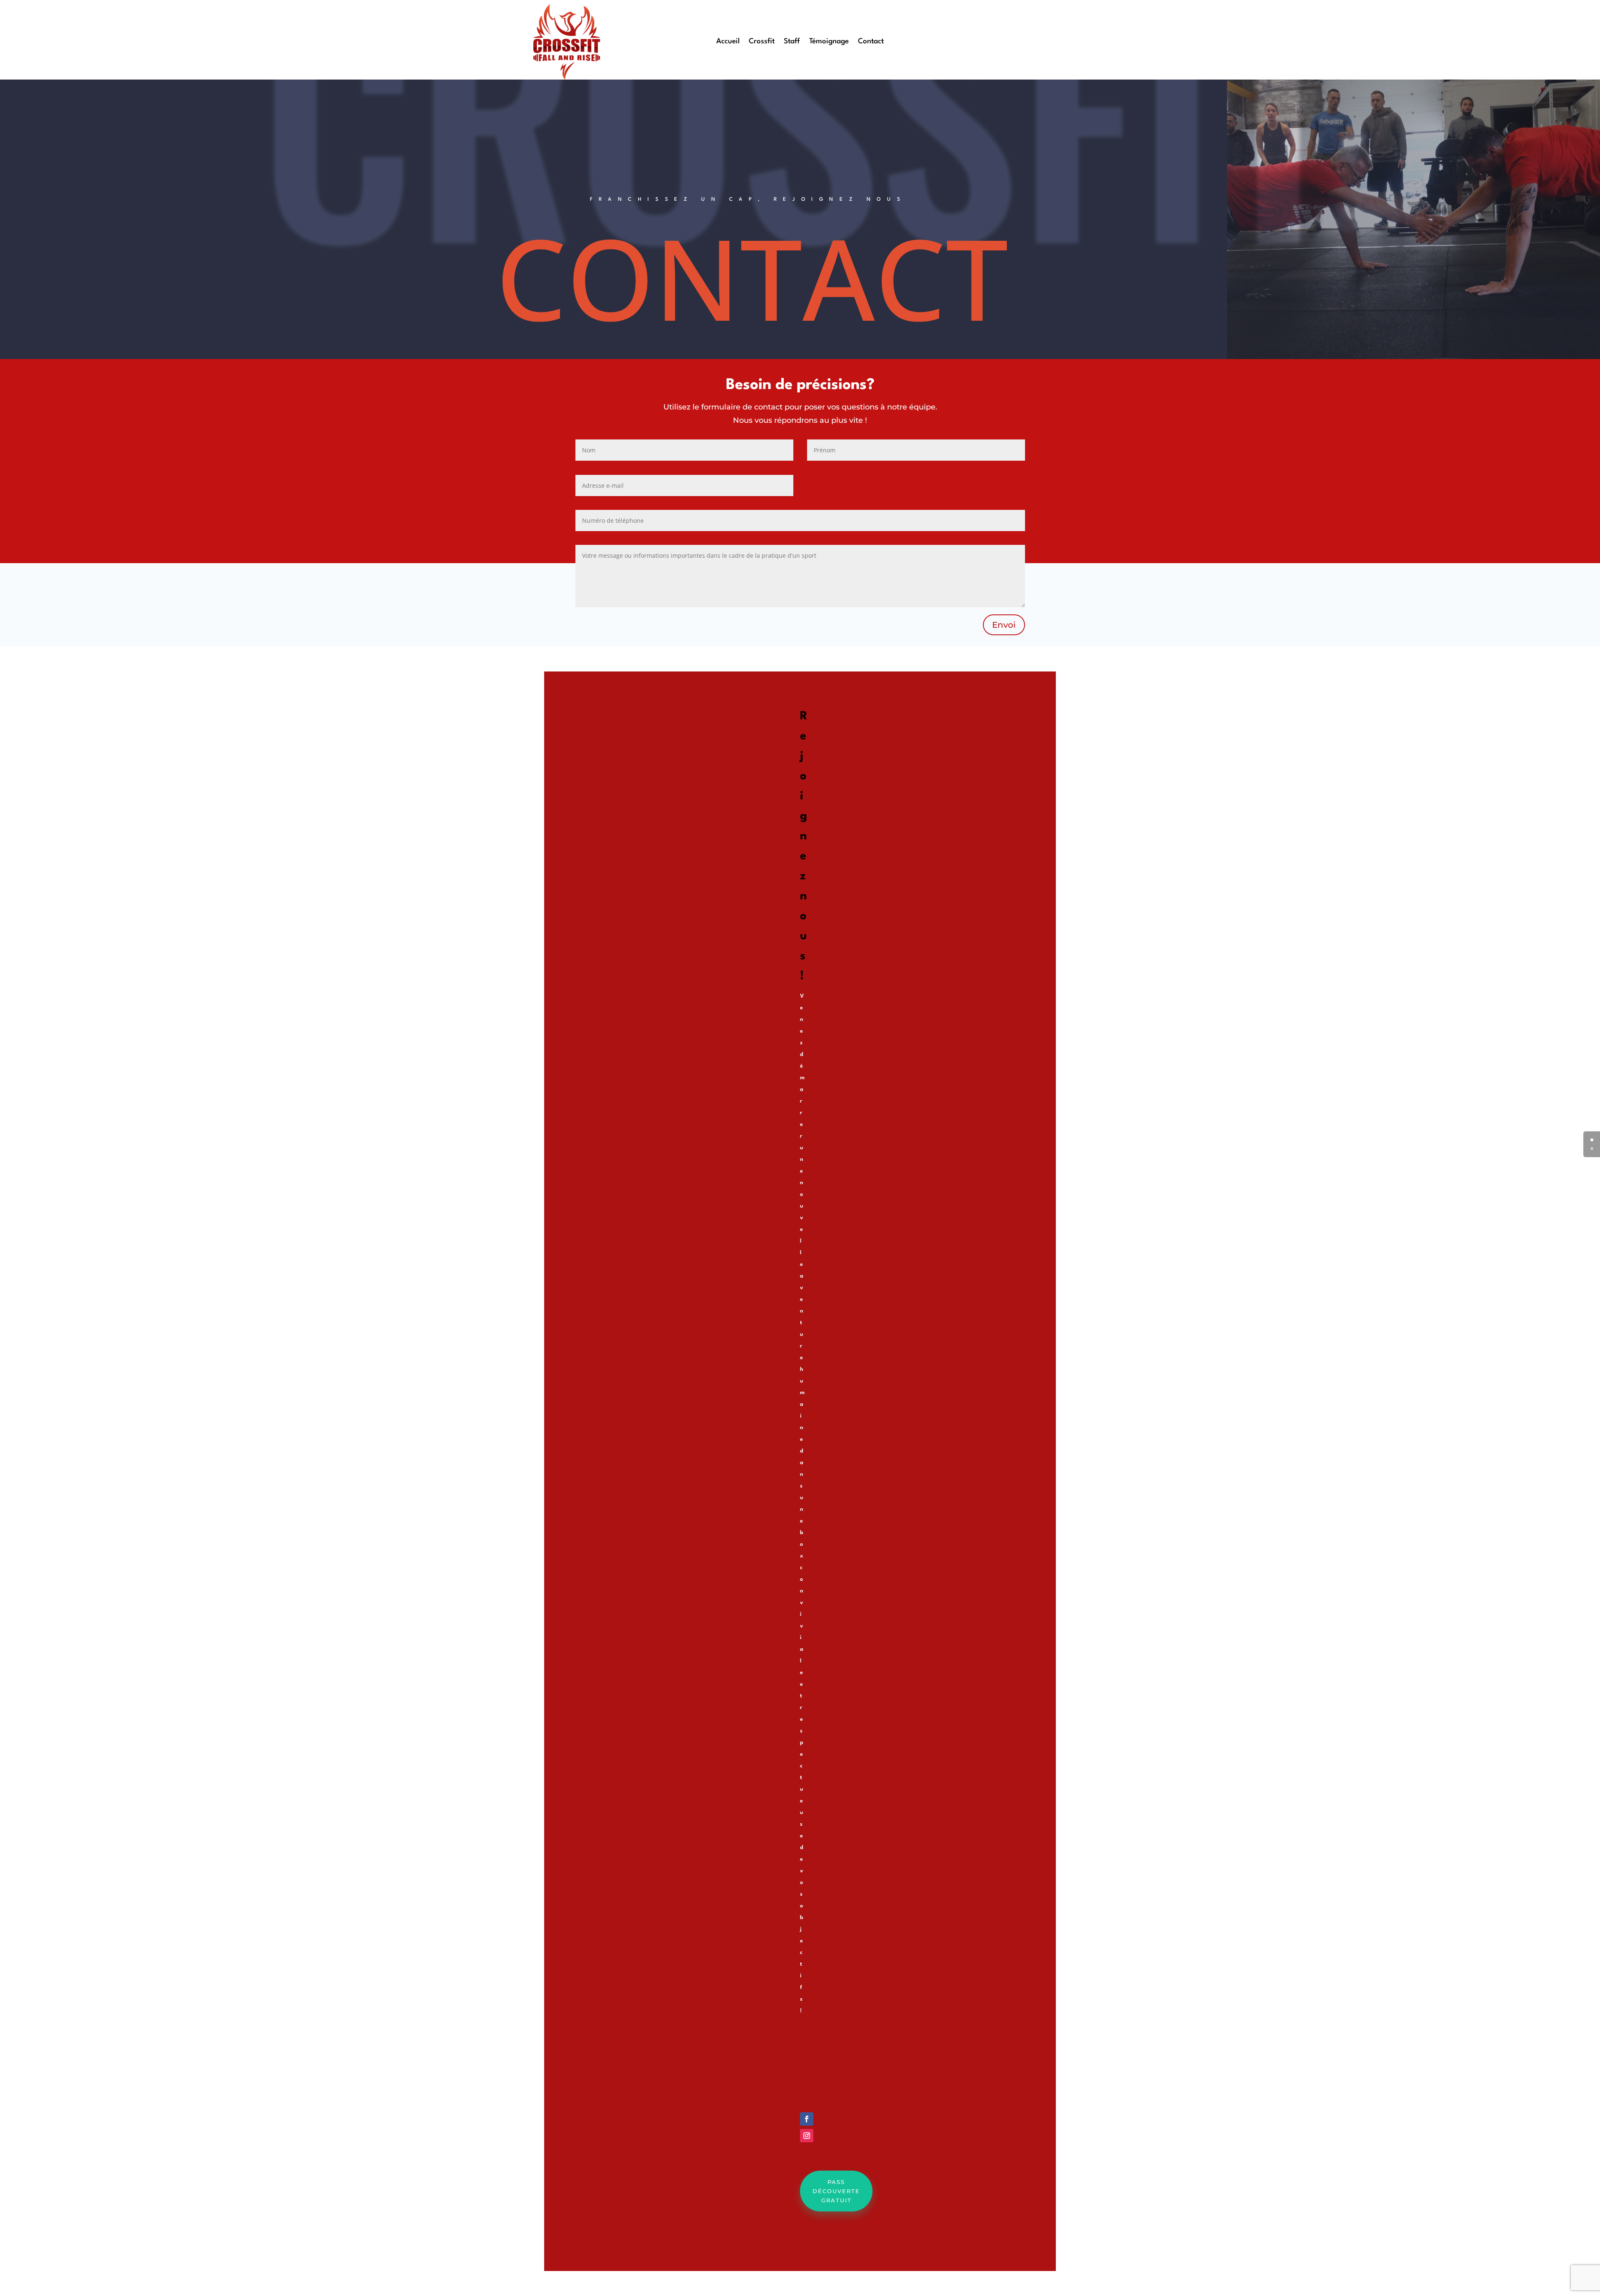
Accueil (728, 42)
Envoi (1004, 625)
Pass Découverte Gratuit (836, 2191)
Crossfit (762, 42)
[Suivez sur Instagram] (807, 2136)
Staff (792, 42)
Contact (871, 42)
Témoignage (829, 42)
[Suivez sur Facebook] (807, 2119)
